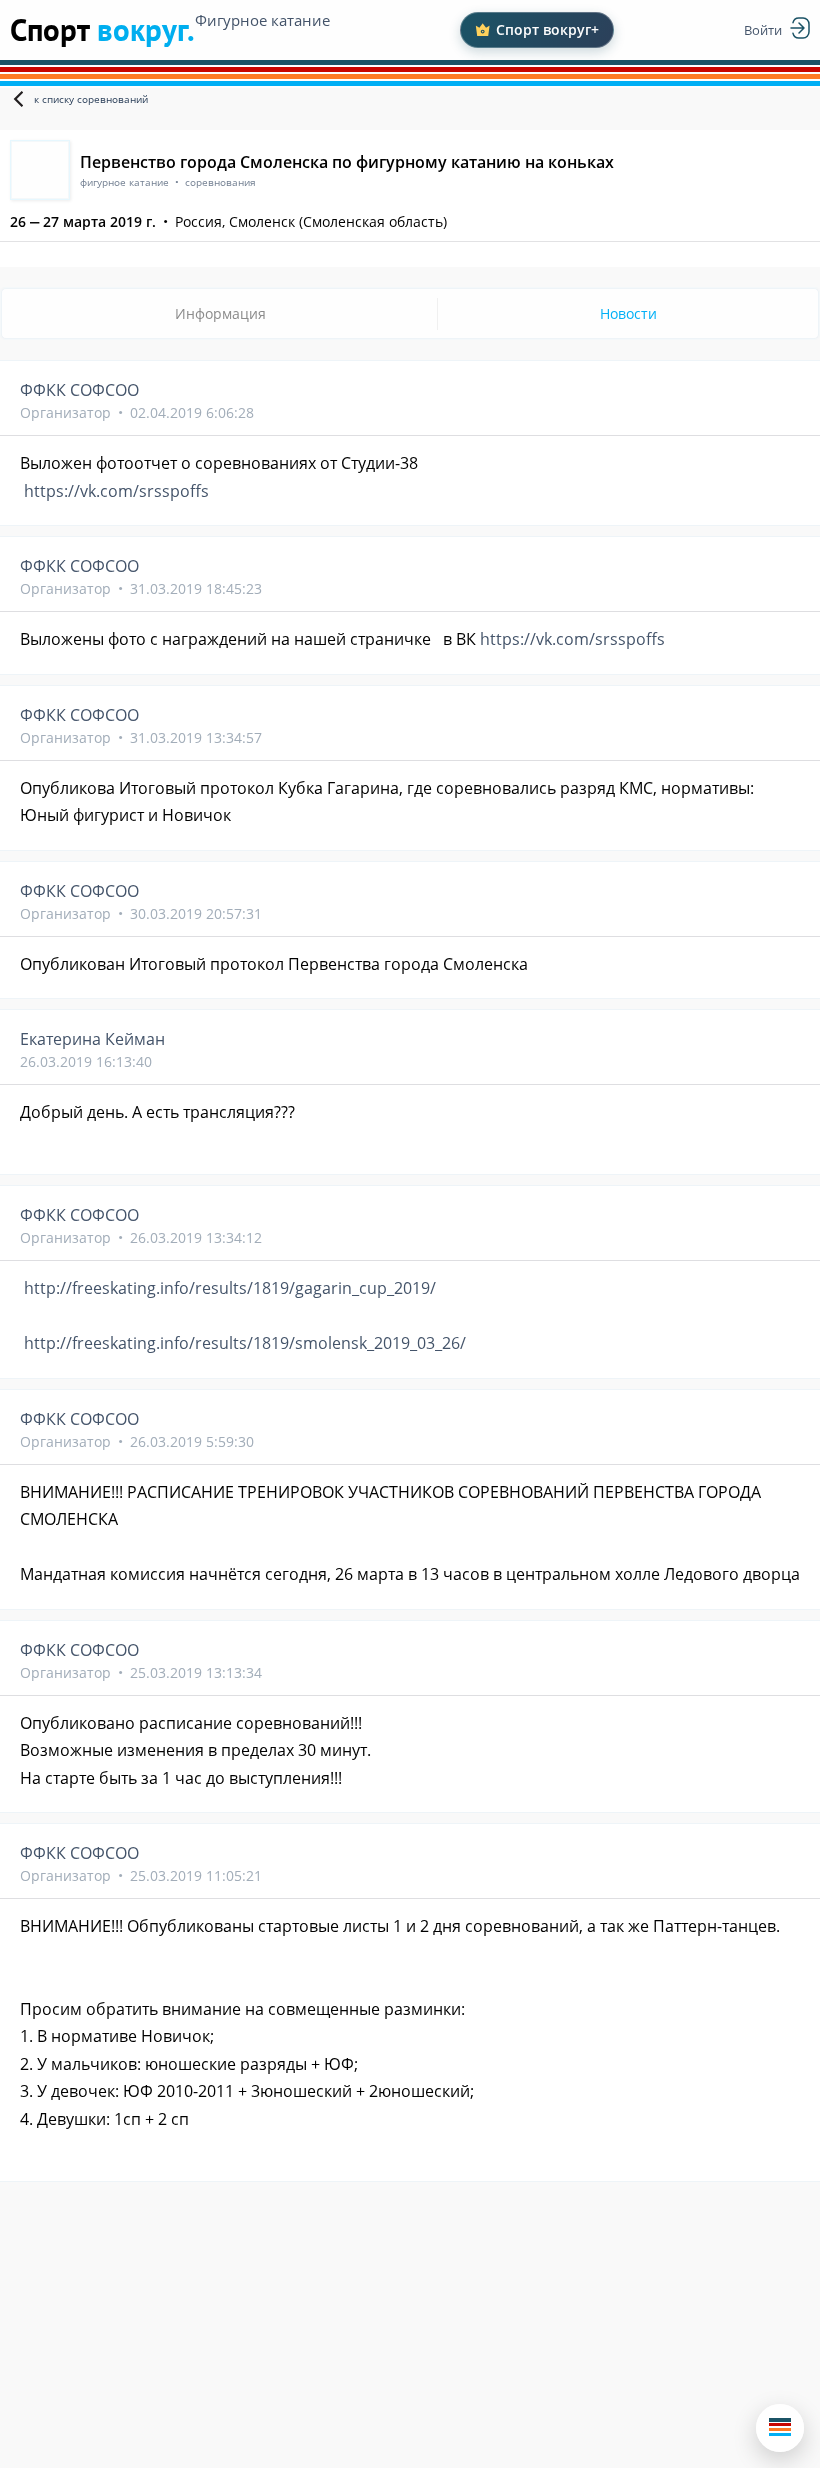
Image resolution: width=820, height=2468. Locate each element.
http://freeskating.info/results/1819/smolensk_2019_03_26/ (245, 1343)
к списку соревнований (91, 99)
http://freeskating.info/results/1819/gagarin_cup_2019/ (230, 1288)
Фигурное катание (262, 20)
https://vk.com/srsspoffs (116, 491)
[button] (780, 2428)
